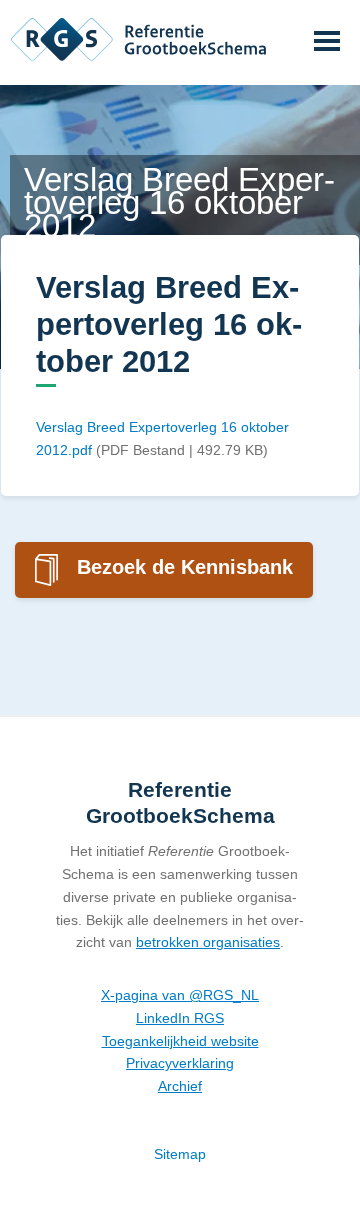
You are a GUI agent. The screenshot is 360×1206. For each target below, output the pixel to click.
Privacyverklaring (180, 1063)
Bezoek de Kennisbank (185, 567)
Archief (180, 1086)
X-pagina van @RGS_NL (180, 995)
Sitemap (180, 1154)
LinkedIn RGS (180, 1018)
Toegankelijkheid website (180, 1041)
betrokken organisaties (208, 942)
